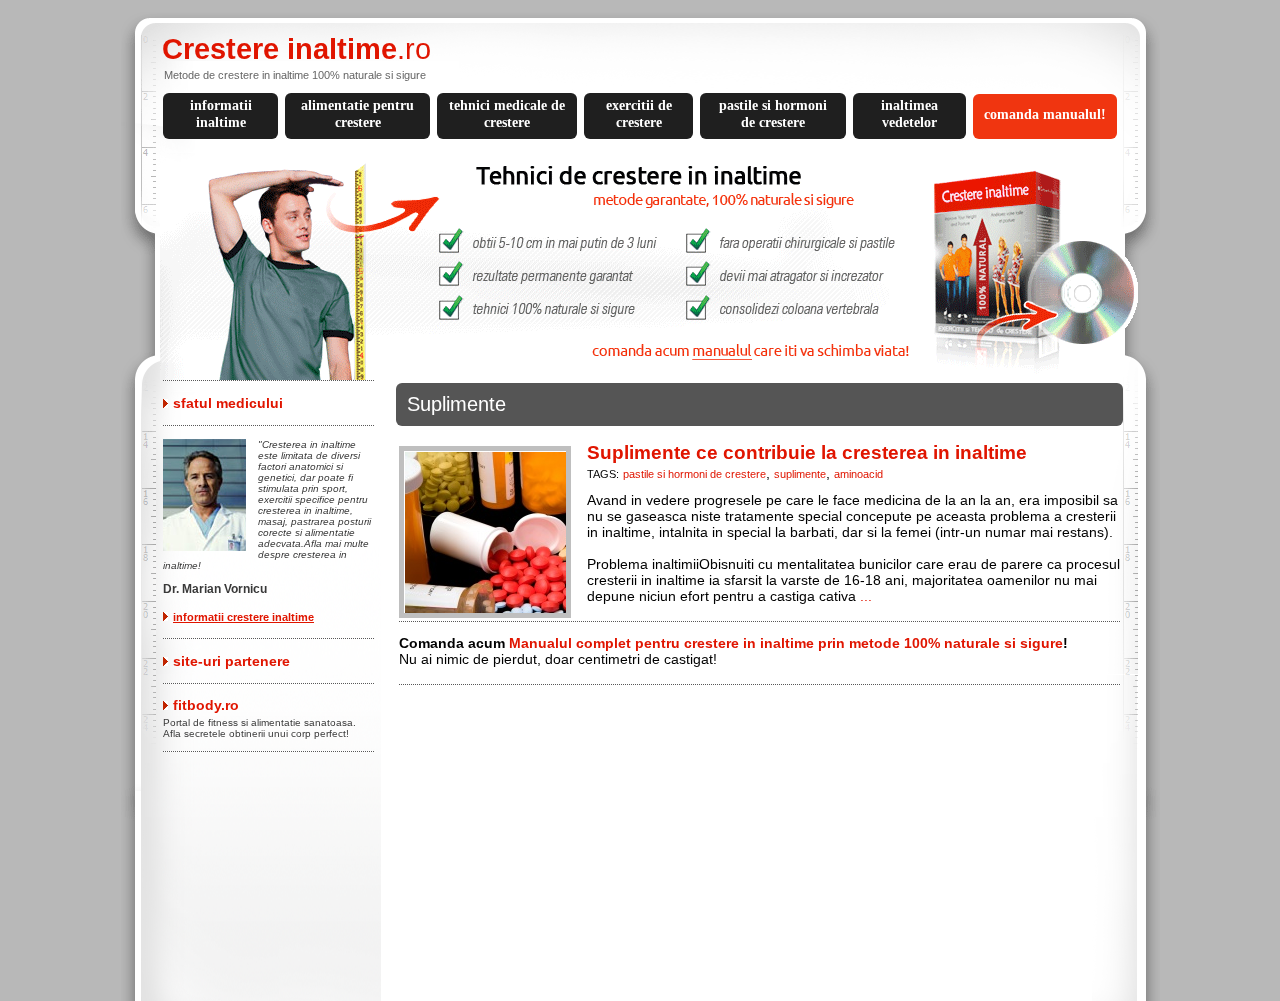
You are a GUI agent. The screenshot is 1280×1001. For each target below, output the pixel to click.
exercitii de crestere (639, 114)
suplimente (800, 474)
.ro (296, 49)
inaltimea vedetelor (909, 114)
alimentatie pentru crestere (357, 114)
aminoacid (858, 474)
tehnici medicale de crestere (507, 114)
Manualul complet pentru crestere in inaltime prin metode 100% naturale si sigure (786, 643)
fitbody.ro (206, 705)
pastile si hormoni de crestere (773, 114)
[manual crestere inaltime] (648, 375)
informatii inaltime (221, 114)
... (866, 596)
